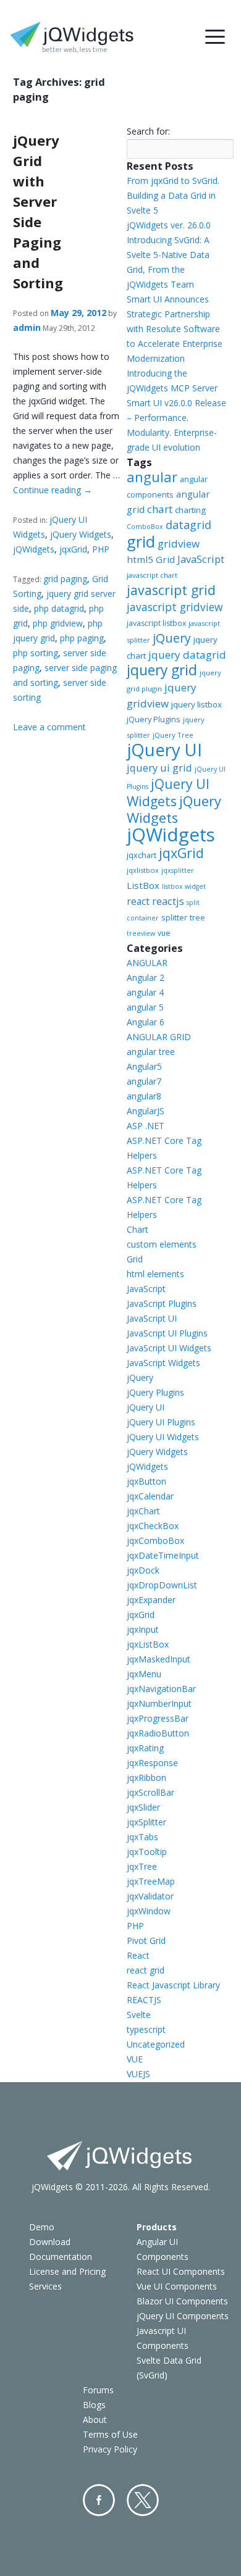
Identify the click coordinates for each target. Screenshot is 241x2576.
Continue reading (53, 490)
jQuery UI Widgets (168, 793)
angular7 (144, 1081)
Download (50, 2242)
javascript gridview (175, 607)
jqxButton (146, 1481)
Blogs (94, 2405)
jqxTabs (142, 1837)
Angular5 (144, 1066)
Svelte (139, 2015)
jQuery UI (164, 750)
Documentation (61, 2257)
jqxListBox (148, 1644)
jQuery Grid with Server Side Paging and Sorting (38, 211)
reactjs (168, 901)
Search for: (148, 131)
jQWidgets (34, 549)
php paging (82, 638)
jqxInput (143, 1629)
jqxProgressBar (158, 1718)
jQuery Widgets (81, 534)
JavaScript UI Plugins (167, 1333)
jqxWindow (149, 1911)
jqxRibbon (146, 1778)
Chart (137, 1229)
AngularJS (146, 1111)
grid (141, 541)
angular (152, 477)
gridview (179, 544)
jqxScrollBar (150, 1792)
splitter (174, 917)
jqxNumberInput (159, 1703)
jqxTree (142, 1866)
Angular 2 (146, 977)
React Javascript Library (173, 1985)
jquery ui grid (159, 768)
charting (190, 510)
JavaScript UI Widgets (169, 1348)
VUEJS (138, 2074)
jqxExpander (151, 1600)
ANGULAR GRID (159, 1037)
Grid (135, 1259)
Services (45, 2286)
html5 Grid (151, 559)
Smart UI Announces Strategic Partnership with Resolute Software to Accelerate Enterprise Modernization (175, 329)
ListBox (143, 885)
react (138, 901)
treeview (141, 933)
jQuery (172, 638)
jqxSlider (143, 1807)
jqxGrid (73, 549)
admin (27, 327)
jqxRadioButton (158, 1733)
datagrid (188, 525)
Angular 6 (146, 1022)
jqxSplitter (146, 1822)
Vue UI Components (177, 2286)
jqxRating (145, 1748)
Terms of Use (110, 2434)
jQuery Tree (173, 735)
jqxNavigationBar (161, 1689)
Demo (42, 2227)
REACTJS (144, 2000)
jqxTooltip (147, 1852)
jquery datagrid (187, 655)
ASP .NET (146, 1126)
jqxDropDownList (162, 1585)
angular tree (151, 1052)
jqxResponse (152, 1763)
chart (160, 509)
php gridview (58, 623)
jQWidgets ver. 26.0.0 (169, 225)
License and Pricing (67, 2271)
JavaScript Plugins (162, 1303)
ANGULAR (147, 963)
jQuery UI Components (183, 2316)
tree (197, 918)
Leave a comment (49, 727)
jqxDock (143, 1570)
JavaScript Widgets (163, 1363)
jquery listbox (197, 704)
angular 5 (145, 1007)
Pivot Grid (146, 1940)
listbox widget (184, 886)
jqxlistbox (143, 870)
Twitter (143, 2500)
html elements (155, 1274)
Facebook (99, 2500)
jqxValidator (150, 1896)
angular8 (144, 1096)
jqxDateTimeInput (163, 1555)
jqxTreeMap (151, 1881)
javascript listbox (156, 623)
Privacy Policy (110, 2449)
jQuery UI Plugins (161, 1422)
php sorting (36, 653)
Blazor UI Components (182, 2301)
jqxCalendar (150, 1496)
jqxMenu (144, 1674)
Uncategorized (156, 2044)
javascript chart (152, 575)
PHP (101, 549)
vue (164, 933)
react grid (146, 1970)
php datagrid (59, 608)
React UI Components (181, 2271)
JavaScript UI (152, 1318)
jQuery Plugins (154, 719)
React (138, 1955)
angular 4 (145, 992)
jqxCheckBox (153, 1526)
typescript (146, 2029)
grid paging (65, 579)
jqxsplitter (178, 870)
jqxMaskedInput (159, 1659)
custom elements (162, 1244)
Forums (98, 2390)
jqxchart (142, 855)
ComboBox (145, 527)
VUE (135, 2059)
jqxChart (143, 1511)
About (95, 2420)
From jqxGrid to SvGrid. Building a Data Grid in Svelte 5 (173, 195)
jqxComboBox (155, 1540)
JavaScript (201, 559)
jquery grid (162, 670)
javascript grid (171, 590)
